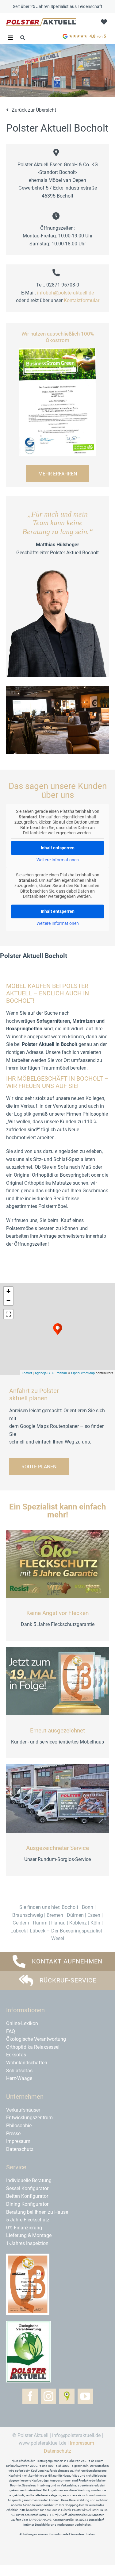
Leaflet (27, 1373)
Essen (94, 1915)
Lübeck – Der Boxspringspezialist (66, 1931)
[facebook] (30, 2396)
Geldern (21, 1923)
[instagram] (48, 2396)
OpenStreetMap (83, 1373)
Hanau (58, 1923)
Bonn (88, 1907)
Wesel (58, 1938)
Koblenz (78, 1923)
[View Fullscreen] (8, 1314)
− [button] (8, 1300)
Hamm (40, 1923)
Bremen (55, 1915)
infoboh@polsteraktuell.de (65, 293)
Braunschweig (28, 1915)
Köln (95, 1923)
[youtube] (85, 2396)
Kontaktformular (82, 300)
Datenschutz (57, 2451)
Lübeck (18, 1931)
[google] (85, 34)
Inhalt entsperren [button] (58, 848)
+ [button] (8, 1291)
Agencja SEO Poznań (51, 1373)
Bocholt (70, 1907)
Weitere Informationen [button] (58, 860)
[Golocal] (67, 2396)
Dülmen (75, 1915)
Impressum (82, 2443)
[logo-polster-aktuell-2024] (41, 20)
